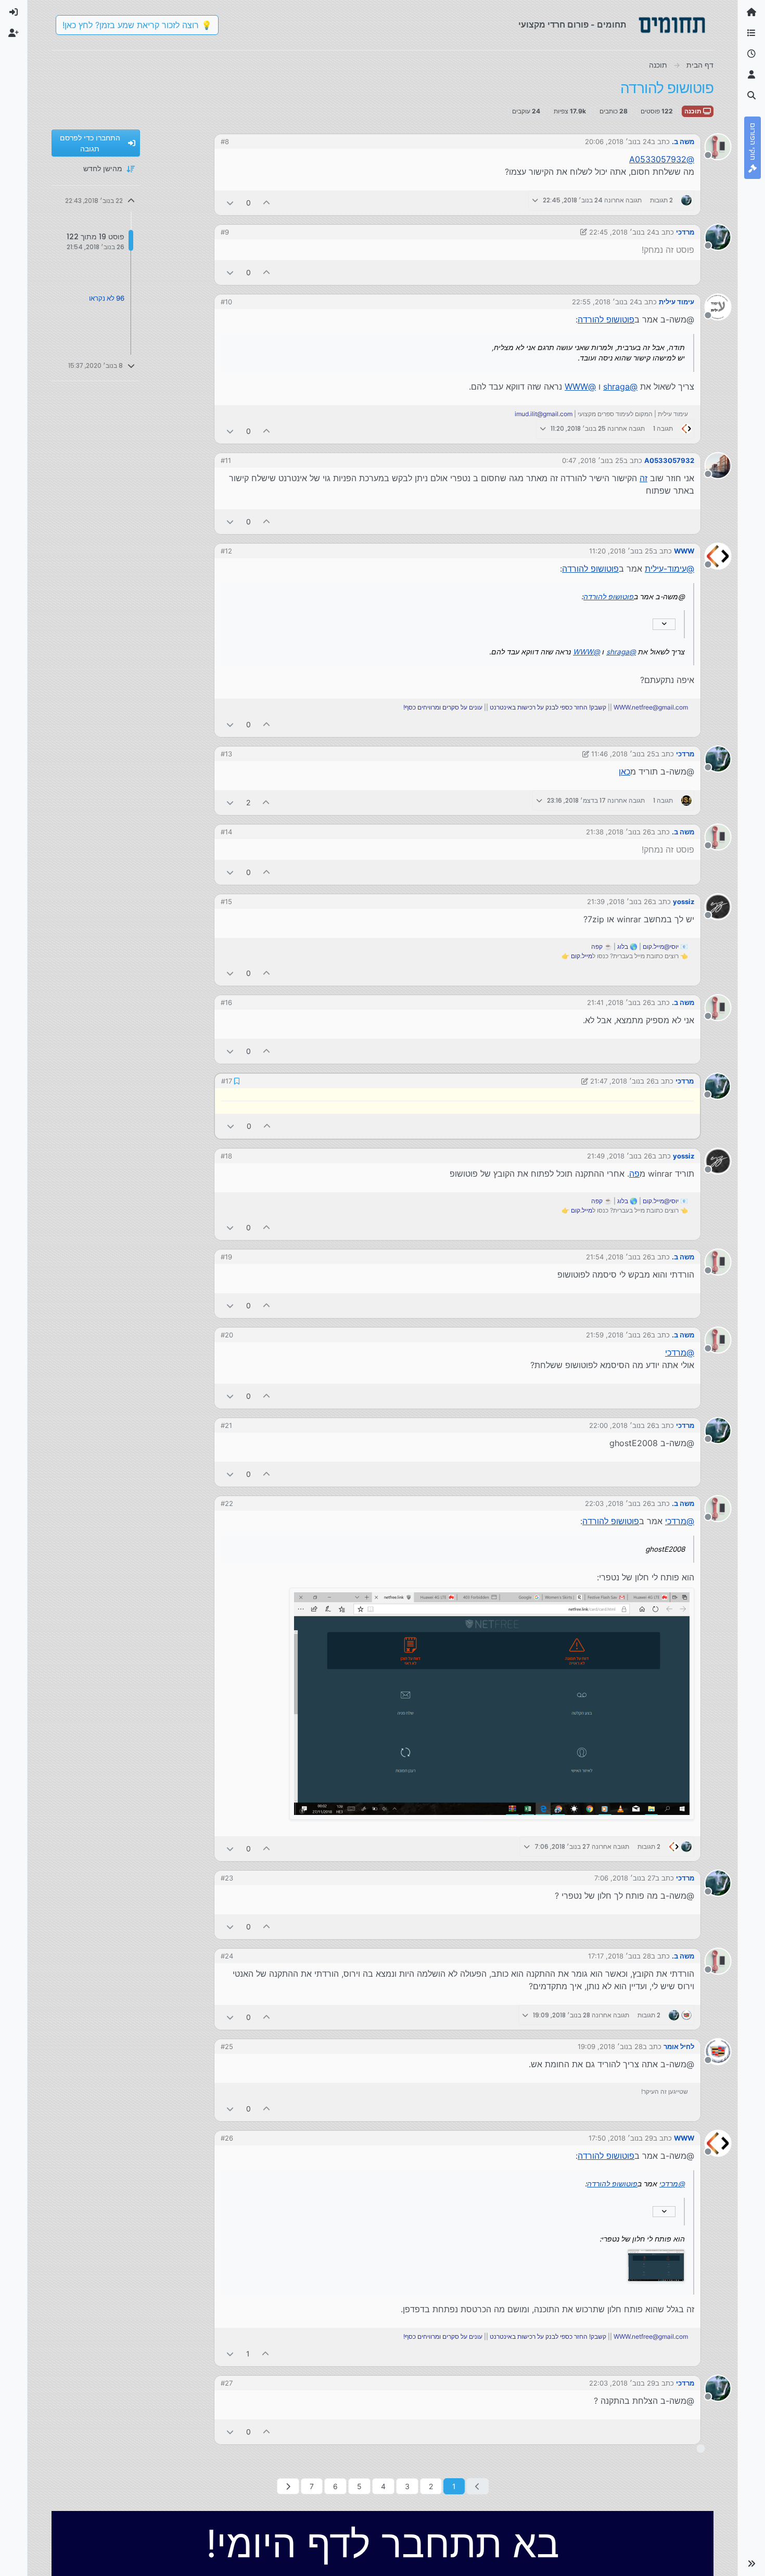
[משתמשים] (751, 75)
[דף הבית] (751, 12)
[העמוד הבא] (288, 2485)
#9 (225, 232)
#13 (226, 754)
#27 (227, 2382)
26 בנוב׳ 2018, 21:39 (620, 901)
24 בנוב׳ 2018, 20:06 (618, 141)
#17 (226, 1080)
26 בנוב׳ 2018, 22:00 (622, 1424)
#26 (227, 2137)
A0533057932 (669, 460)
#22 (227, 1502)
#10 (226, 302)
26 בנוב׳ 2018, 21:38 (619, 832)
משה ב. (683, 141)
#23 (227, 1877)
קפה (597, 946)
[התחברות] (14, 12)
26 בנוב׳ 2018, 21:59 (619, 1334)
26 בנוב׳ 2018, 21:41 (619, 1002)
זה (643, 478)
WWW (684, 551)
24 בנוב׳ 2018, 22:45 (622, 232)
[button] (751, 2564)
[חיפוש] (751, 96)
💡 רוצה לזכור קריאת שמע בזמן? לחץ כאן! (137, 25)
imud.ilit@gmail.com (544, 414)
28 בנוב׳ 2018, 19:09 (610, 2045)
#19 (226, 1256)
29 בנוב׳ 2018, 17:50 (621, 2137)
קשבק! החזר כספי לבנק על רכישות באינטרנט (548, 707)
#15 (226, 901)
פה (634, 1173)
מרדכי (685, 232)
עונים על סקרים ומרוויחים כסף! (443, 707)
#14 (226, 832)
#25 (227, 2045)
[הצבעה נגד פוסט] (230, 203)
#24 (227, 1955)
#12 (226, 551)
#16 (226, 1002)
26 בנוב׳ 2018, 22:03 (618, 1502)
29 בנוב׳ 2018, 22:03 (622, 2382)
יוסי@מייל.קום (661, 946)
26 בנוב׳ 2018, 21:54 (619, 1256)
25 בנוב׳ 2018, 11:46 (623, 754)
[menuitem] (14, 12)
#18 (226, 1155)
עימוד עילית (677, 302)
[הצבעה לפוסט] (267, 203)
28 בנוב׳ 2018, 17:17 (620, 1955)
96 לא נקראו (107, 298)
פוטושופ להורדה (606, 319)
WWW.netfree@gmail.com (651, 707)
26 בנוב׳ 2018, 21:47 (623, 1080)
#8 (225, 141)
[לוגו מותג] (672, 25)
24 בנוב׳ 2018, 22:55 (605, 302)
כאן (624, 771)
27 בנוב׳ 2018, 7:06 (625, 1877)
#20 (227, 1334)
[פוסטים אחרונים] (751, 54)
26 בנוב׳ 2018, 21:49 (620, 1155)
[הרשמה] (14, 33)
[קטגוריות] (751, 33)
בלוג (623, 946)
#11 (226, 460)
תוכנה (694, 111)
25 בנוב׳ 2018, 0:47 (593, 460)
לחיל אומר (679, 2045)
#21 (226, 1424)
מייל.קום (582, 956)
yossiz (684, 901)
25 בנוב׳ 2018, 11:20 (621, 551)
